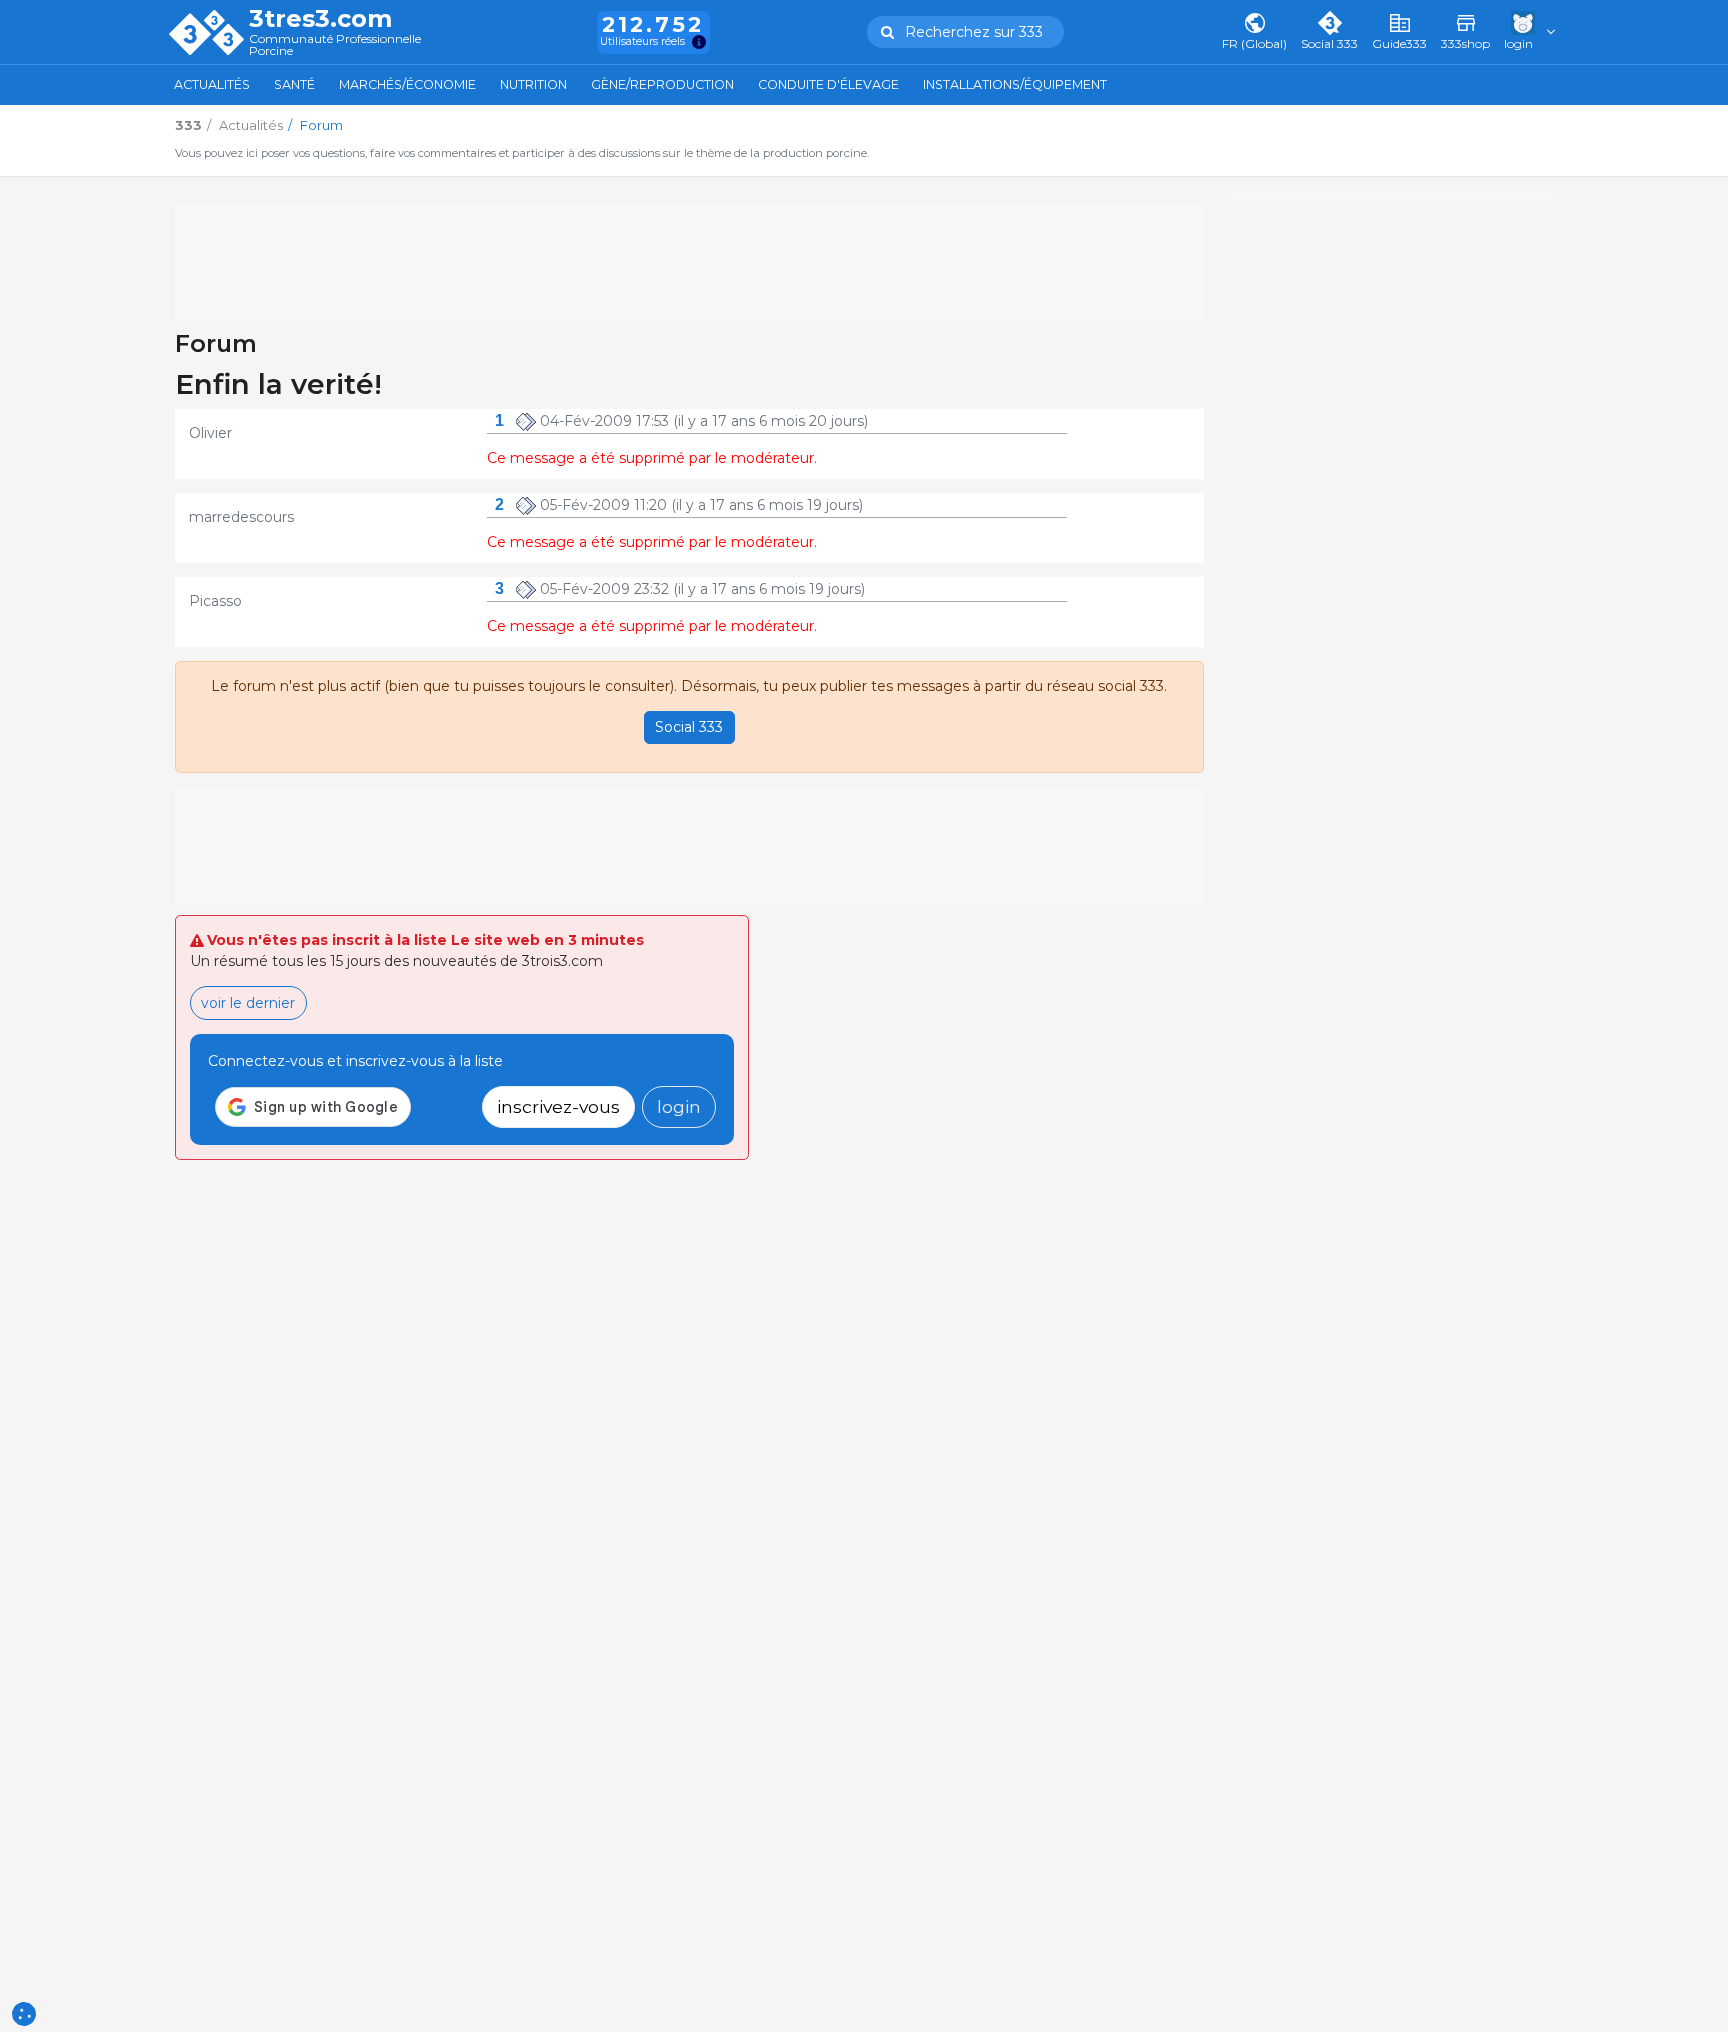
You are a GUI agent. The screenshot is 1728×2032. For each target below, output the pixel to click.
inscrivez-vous (558, 1106)
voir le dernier (248, 1003)
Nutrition (533, 84)
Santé (294, 84)
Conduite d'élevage (828, 84)
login (679, 1106)
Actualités (212, 84)
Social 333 (689, 727)
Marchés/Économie (407, 84)
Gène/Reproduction (662, 84)
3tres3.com (320, 19)
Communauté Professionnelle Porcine (335, 45)
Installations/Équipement (1015, 84)
